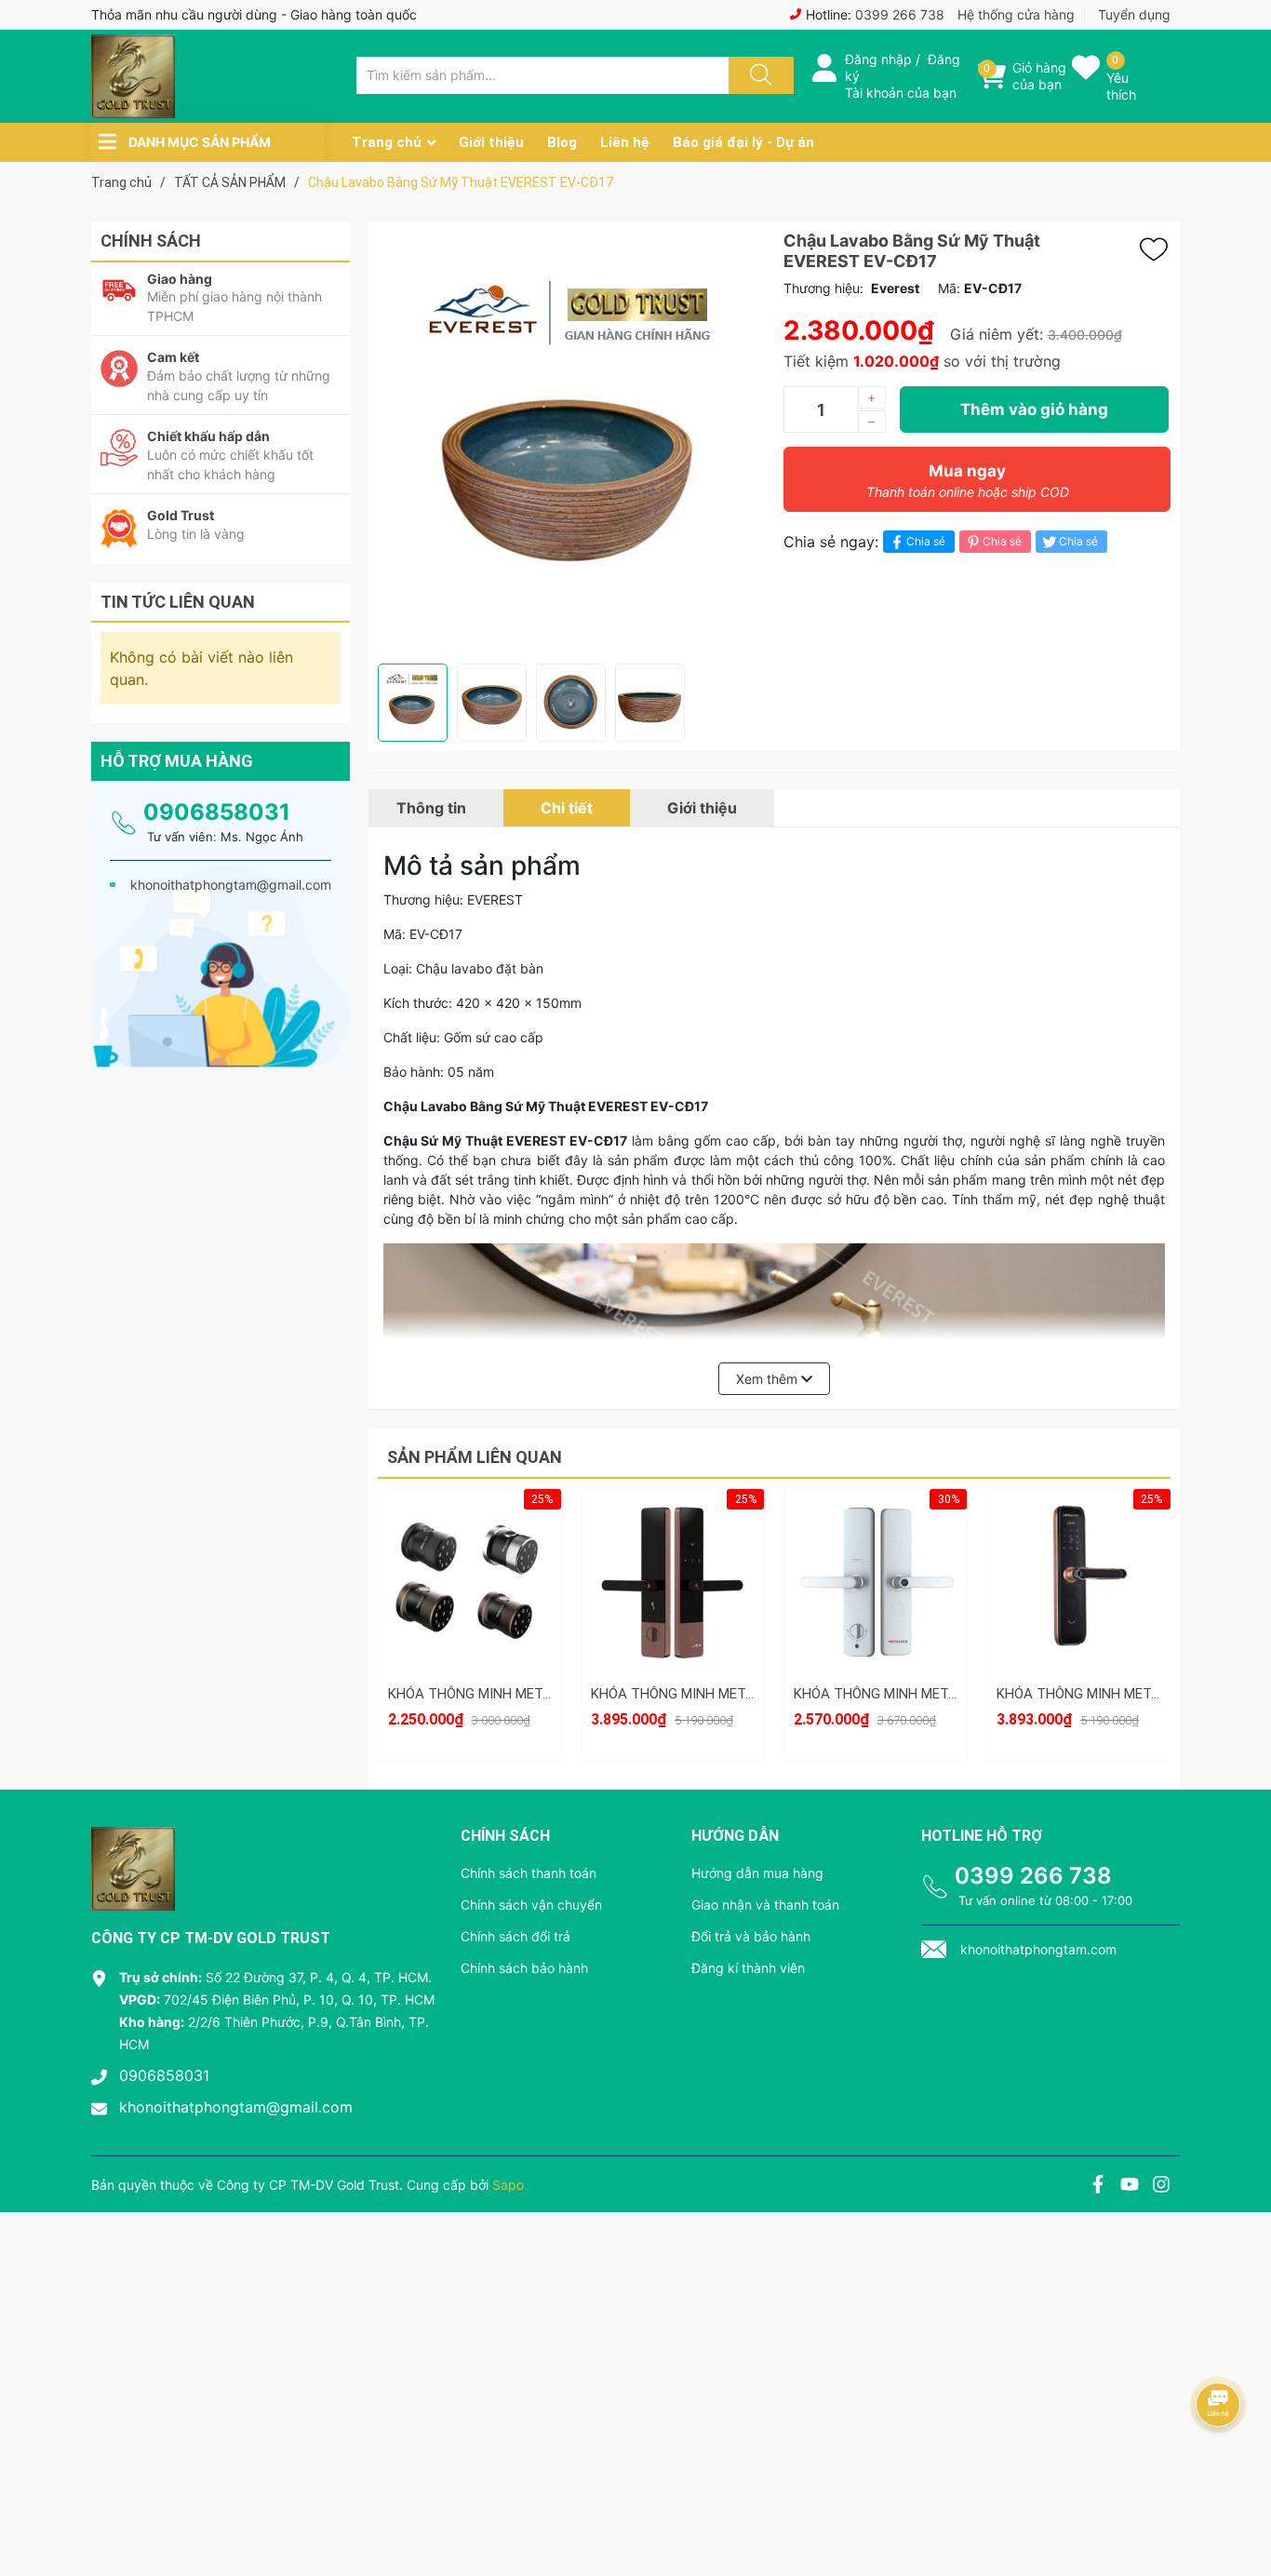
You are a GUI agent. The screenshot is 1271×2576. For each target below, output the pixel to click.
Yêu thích (1121, 86)
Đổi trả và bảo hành (751, 1936)
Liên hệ (625, 142)
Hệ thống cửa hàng (1016, 14)
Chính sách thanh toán (528, 1873)
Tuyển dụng (1134, 14)
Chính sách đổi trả (515, 1936)
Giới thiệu (491, 142)
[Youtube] (1130, 2187)
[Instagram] (1161, 2187)
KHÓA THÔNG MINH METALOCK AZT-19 (512, 1694)
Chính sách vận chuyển (531, 1905)
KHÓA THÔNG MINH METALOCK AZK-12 (1121, 1694)
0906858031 (217, 812)
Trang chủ (387, 142)
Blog (562, 142)
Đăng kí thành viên (748, 1968)
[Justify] (758, 75)
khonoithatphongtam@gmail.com (236, 2107)
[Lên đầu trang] (1241, 2497)
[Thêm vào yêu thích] (1158, 249)
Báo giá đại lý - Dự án (743, 142)
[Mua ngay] (470, 1609)
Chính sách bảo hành (524, 1968)
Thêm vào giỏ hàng (1034, 409)
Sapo (508, 2185)
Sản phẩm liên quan (475, 1457)
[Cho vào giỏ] (470, 1521)
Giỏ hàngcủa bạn (1039, 76)
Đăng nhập (878, 59)
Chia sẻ (926, 541)
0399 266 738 (900, 14)
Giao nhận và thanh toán (765, 1905)
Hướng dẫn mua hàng (757, 1873)
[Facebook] (1098, 2187)
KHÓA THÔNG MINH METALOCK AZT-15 (917, 1694)
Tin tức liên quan (178, 602)
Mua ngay (968, 481)
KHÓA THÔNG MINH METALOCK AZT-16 (715, 1694)
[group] (571, 443)
